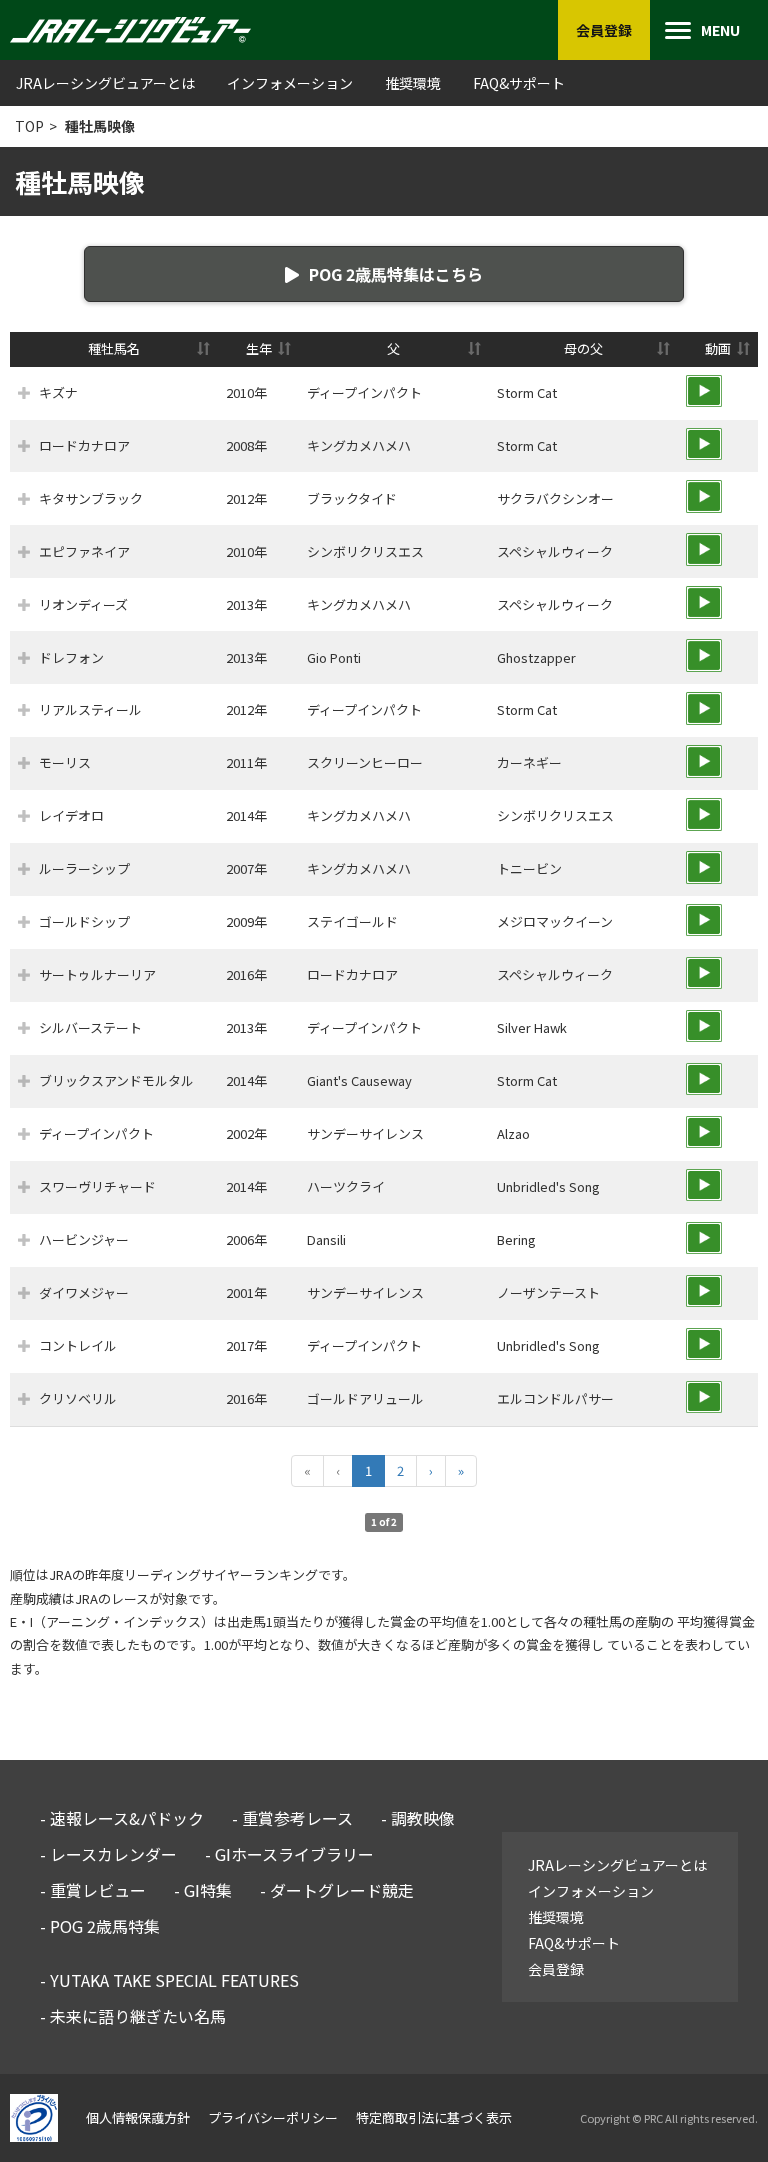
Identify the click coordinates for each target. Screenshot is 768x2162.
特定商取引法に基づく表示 (434, 2117)
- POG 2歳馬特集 (100, 1926)
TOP (29, 126)
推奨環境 (413, 83)
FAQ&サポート (519, 83)
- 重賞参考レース (292, 1818)
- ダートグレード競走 (337, 1890)
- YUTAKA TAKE (169, 1980)
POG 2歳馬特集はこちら (396, 274)
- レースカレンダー (108, 1854)
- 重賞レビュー (93, 1890)
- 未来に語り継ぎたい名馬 (133, 2016)
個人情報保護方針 (138, 2117)
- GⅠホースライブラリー (289, 1854)
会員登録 (556, 1969)
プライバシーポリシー (273, 2117)
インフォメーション (290, 83)
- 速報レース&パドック (122, 1818)
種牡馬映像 (100, 126)
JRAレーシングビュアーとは (105, 83)
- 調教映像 (418, 1818)
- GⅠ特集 (203, 1890)
